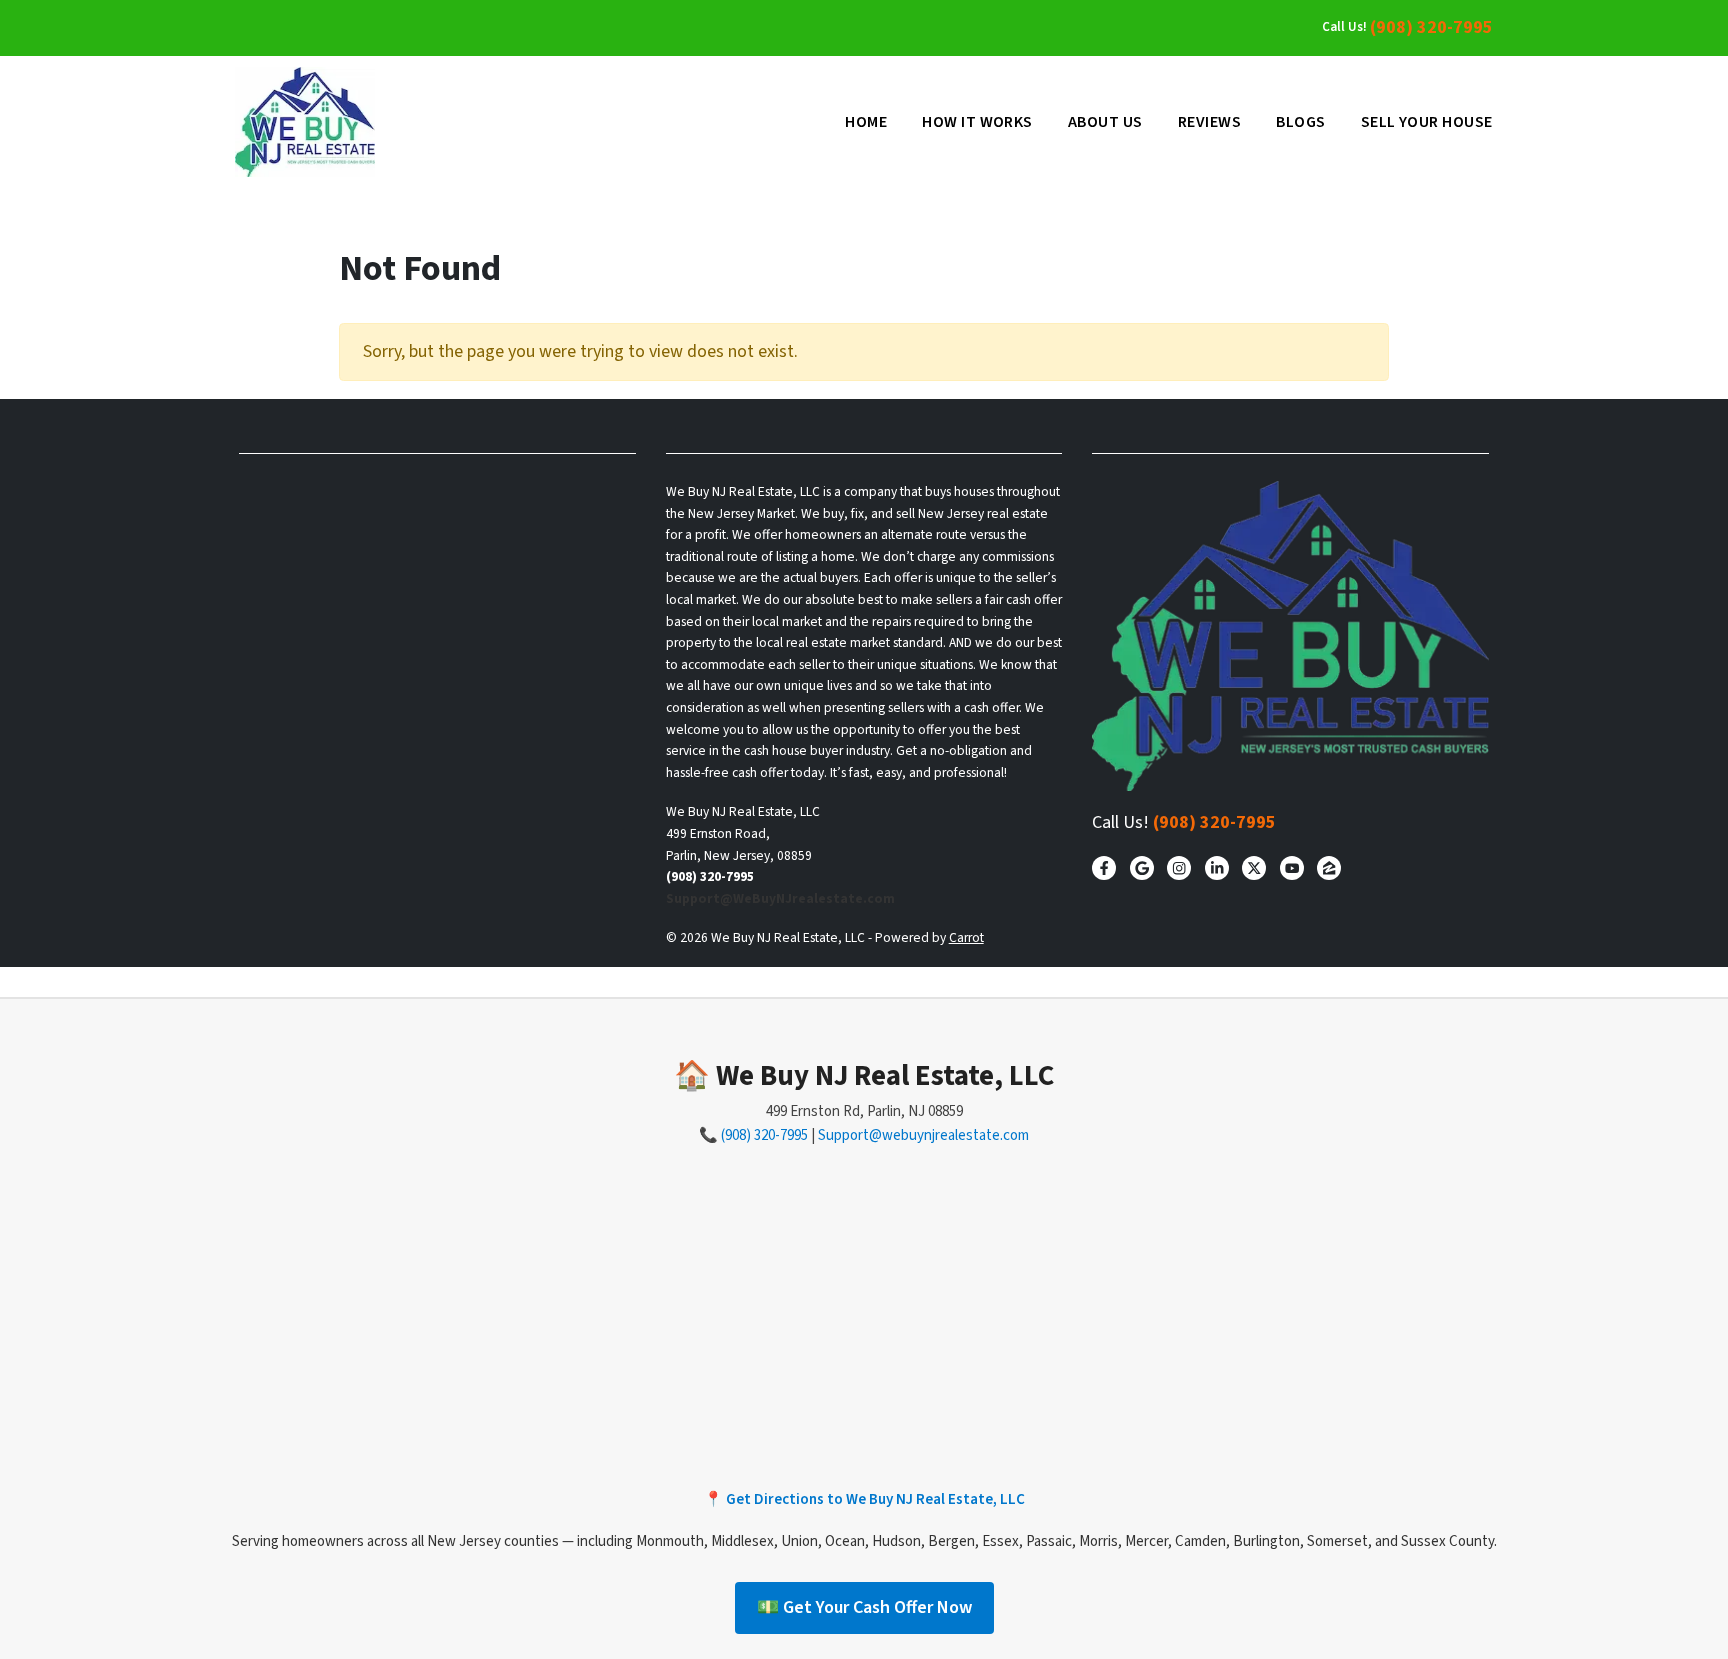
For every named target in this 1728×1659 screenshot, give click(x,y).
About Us (1105, 122)
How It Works (977, 122)
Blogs (1300, 122)
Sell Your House (1427, 122)
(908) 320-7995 (1431, 27)
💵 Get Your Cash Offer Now (864, 1607)
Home (866, 122)
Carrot (966, 937)
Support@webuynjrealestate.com (923, 1135)
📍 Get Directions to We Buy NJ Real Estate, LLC (864, 1499)
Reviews (1209, 122)
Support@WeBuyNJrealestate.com (780, 898)
